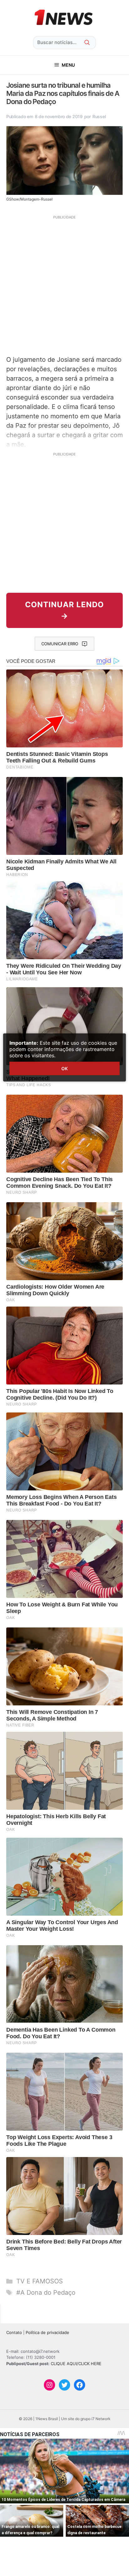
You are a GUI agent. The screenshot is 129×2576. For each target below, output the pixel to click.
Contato (14, 2332)
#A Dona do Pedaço (46, 2293)
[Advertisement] (64, 284)
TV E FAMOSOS (40, 2281)
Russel (99, 116)
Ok (64, 1068)
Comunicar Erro (60, 644)
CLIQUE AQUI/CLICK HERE (76, 2364)
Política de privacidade (47, 2332)
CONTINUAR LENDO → (64, 610)
